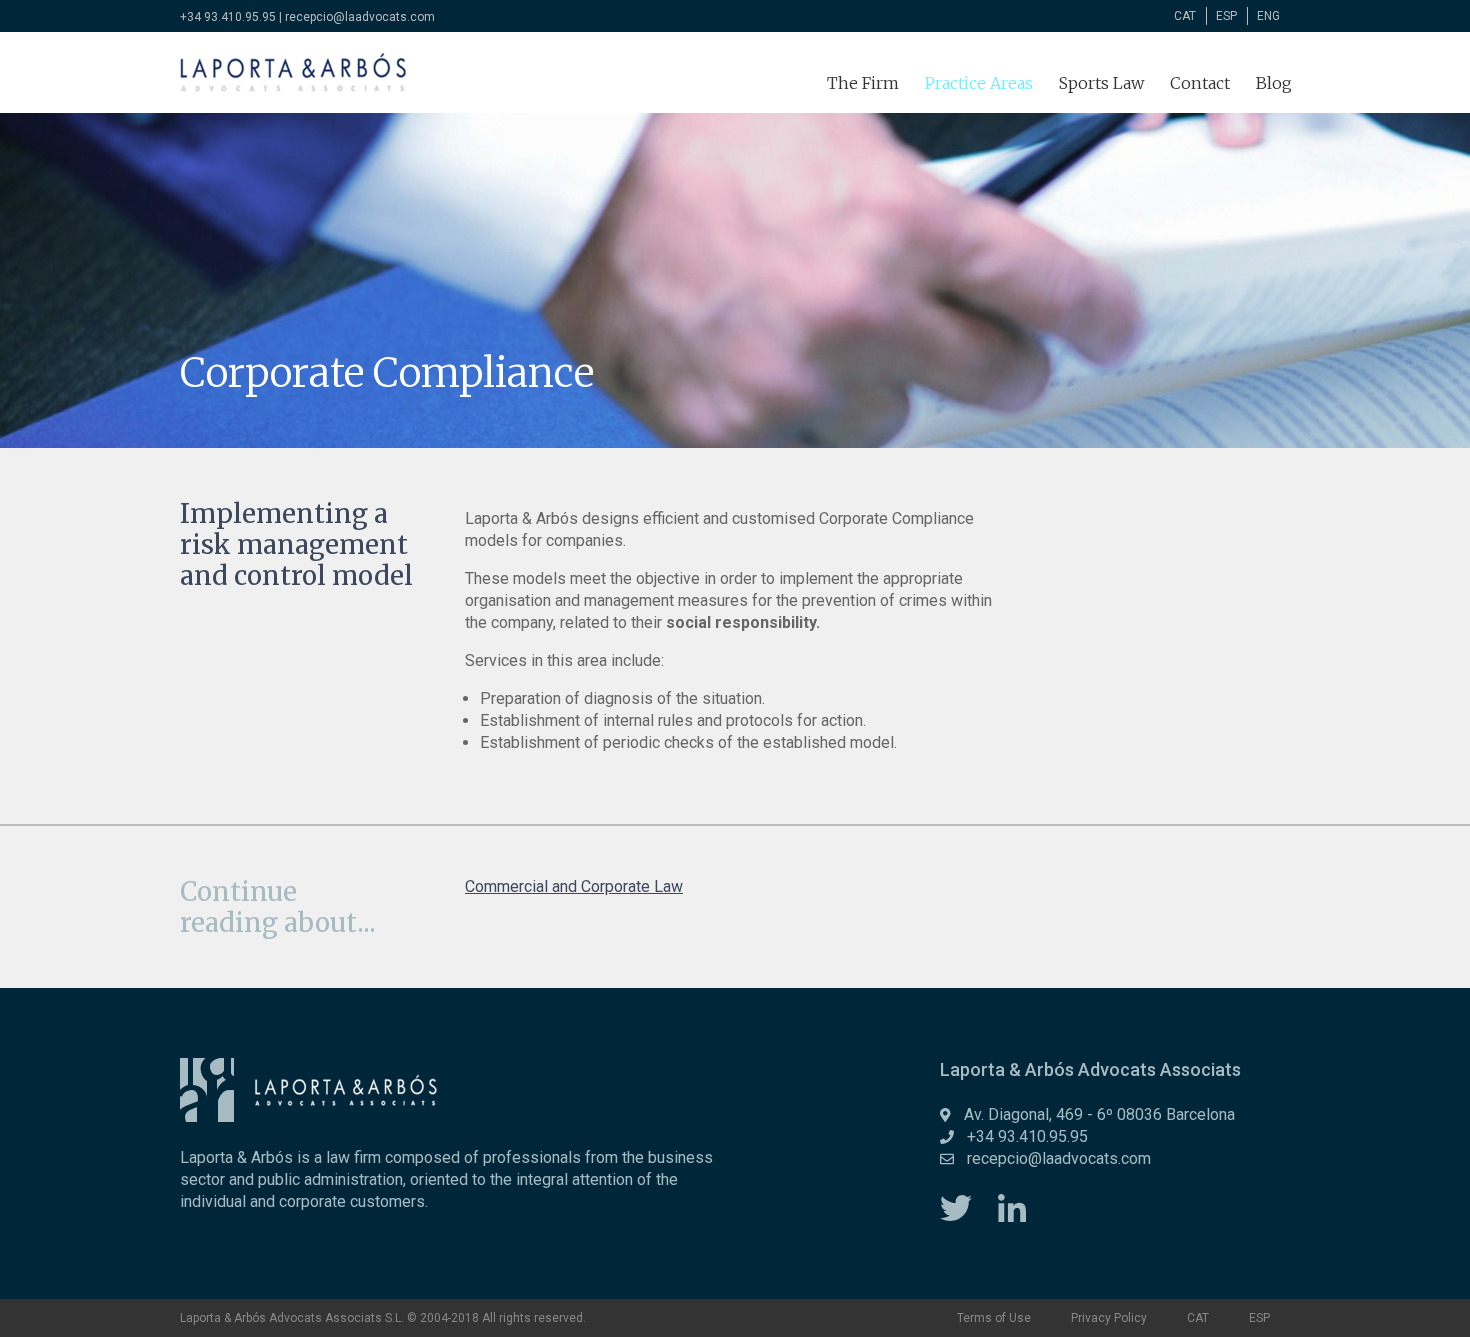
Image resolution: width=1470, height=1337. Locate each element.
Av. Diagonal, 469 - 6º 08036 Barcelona (1099, 1114)
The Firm (863, 83)
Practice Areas (979, 83)
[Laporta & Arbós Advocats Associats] (293, 72)
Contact (1200, 83)
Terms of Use (994, 1318)
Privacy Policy (1109, 1318)
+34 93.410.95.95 (228, 17)
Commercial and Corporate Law (574, 886)
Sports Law (1101, 83)
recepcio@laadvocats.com (360, 17)
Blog (1274, 83)
